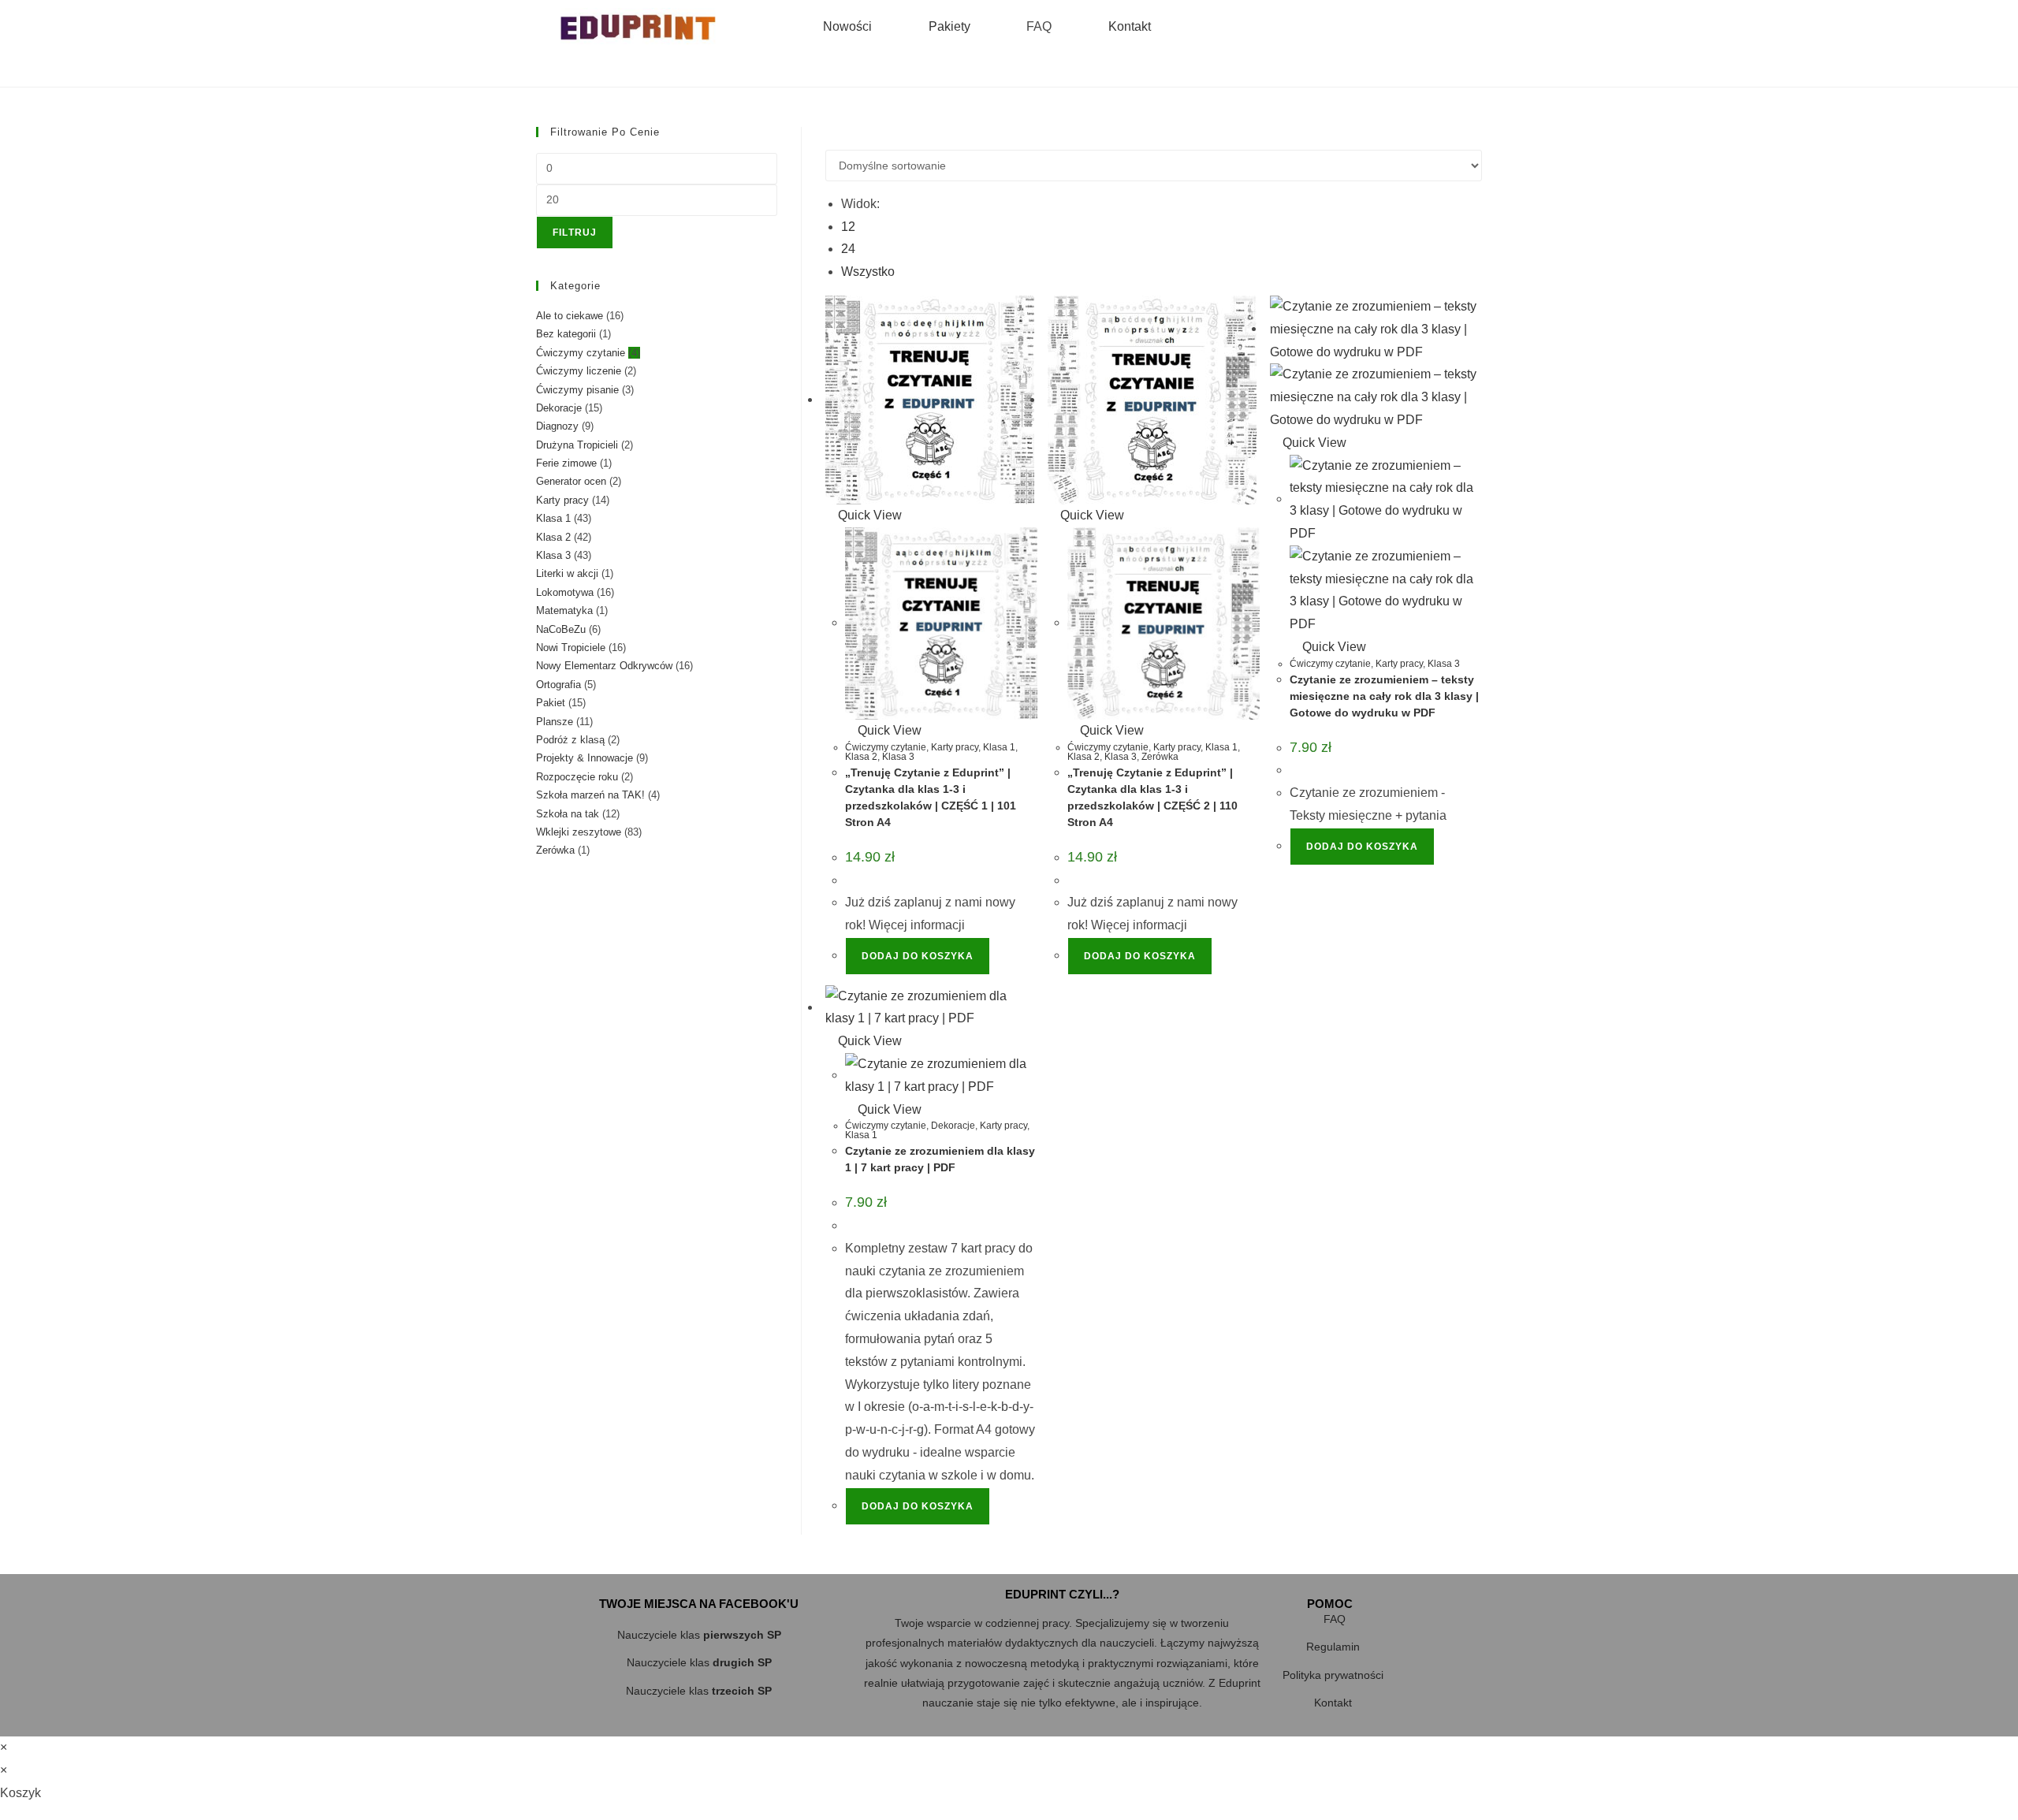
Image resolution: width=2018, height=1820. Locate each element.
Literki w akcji (567, 573)
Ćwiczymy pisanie (577, 390)
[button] (1250, 27)
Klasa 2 (861, 757)
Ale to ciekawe (570, 316)
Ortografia (558, 685)
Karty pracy (955, 747)
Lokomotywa (565, 592)
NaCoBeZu (561, 629)
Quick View (868, 515)
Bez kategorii (566, 334)
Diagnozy (557, 426)
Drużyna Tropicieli (577, 445)
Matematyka (564, 610)
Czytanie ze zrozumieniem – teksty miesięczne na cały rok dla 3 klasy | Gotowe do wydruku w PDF (1384, 696)
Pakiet (551, 703)
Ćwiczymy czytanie (886, 747)
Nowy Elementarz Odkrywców (604, 666)
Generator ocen (571, 481)
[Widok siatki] (830, 138)
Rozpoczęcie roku (577, 777)
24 (848, 249)
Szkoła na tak (568, 814)
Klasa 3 (898, 757)
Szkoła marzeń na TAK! (590, 795)
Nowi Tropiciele (571, 648)
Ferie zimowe (566, 463)
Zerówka (1160, 757)
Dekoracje (953, 1126)
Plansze (555, 722)
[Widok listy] (840, 138)
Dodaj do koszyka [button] (918, 956)
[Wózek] (1391, 27)
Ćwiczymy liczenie (579, 371)
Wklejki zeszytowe (579, 832)
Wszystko (868, 272)
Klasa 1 (999, 747)
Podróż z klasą (570, 740)
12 (848, 227)
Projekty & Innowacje (585, 758)
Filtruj (575, 233)
